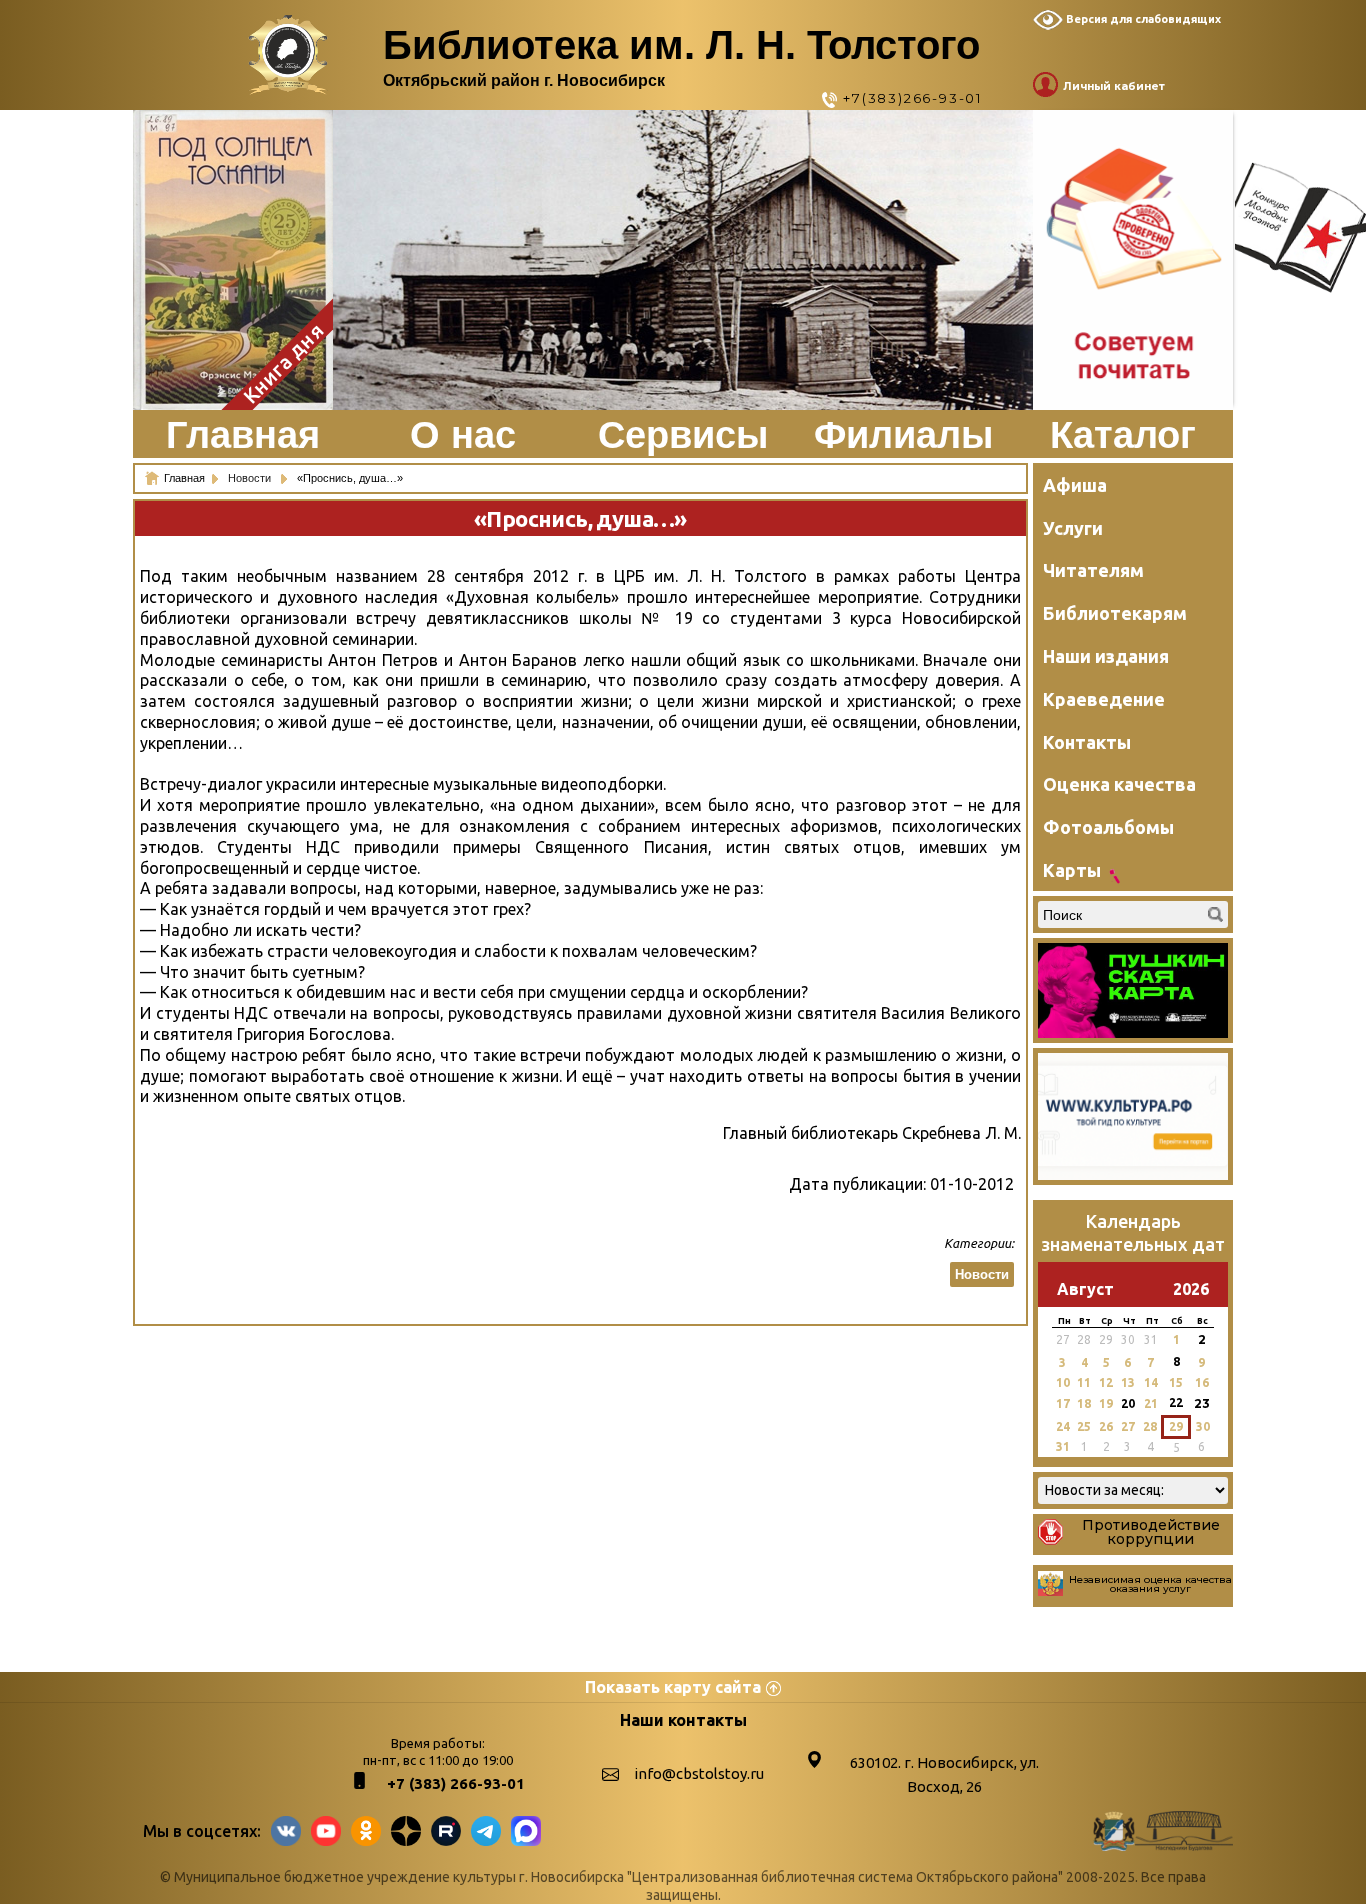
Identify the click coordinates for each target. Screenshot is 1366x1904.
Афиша (1075, 485)
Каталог (1123, 435)
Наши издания (1106, 656)
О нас (463, 435)
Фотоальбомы (1108, 827)
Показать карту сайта (673, 1687)
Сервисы (683, 435)
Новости (251, 478)
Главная (243, 435)
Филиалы (903, 435)
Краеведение (1104, 699)
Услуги (1073, 528)
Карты (1072, 870)
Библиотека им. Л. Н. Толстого (681, 45)
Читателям (1093, 570)
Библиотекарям (1115, 613)
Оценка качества (1119, 784)
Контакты (1087, 742)
